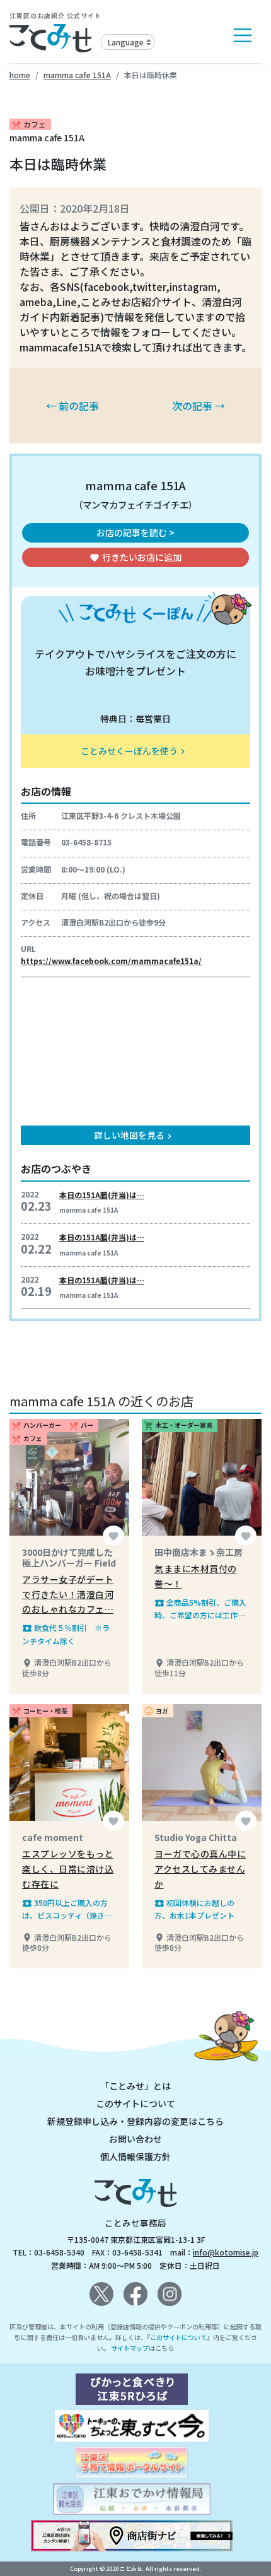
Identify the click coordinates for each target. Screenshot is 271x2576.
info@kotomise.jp (226, 2252)
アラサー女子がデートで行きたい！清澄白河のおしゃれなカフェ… (68, 1594)
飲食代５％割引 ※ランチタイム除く (66, 1634)
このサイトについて (135, 2103)
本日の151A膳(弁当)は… (102, 1195)
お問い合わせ (135, 2139)
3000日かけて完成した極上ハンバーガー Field (69, 1557)
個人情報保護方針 (135, 2156)
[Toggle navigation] (243, 35)
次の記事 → (199, 406)
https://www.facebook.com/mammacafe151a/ (111, 961)
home (20, 75)
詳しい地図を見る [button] (134, 1135)
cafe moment (53, 1837)
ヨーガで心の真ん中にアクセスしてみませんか (200, 1869)
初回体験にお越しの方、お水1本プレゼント (194, 1909)
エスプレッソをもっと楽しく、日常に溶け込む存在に (68, 1869)
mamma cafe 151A (77, 75)
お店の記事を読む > (135, 532)
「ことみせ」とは (135, 2086)
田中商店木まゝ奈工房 (199, 1552)
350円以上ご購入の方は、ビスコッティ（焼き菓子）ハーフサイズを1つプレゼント (69, 1909)
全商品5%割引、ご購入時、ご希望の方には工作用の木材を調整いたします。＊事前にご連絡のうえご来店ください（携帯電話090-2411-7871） (200, 1609)
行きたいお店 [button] (135, 557)
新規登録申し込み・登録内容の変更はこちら (135, 2121)
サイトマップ (130, 2348)
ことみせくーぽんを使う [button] (134, 751)
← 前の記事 (72, 406)
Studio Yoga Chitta (196, 1837)
